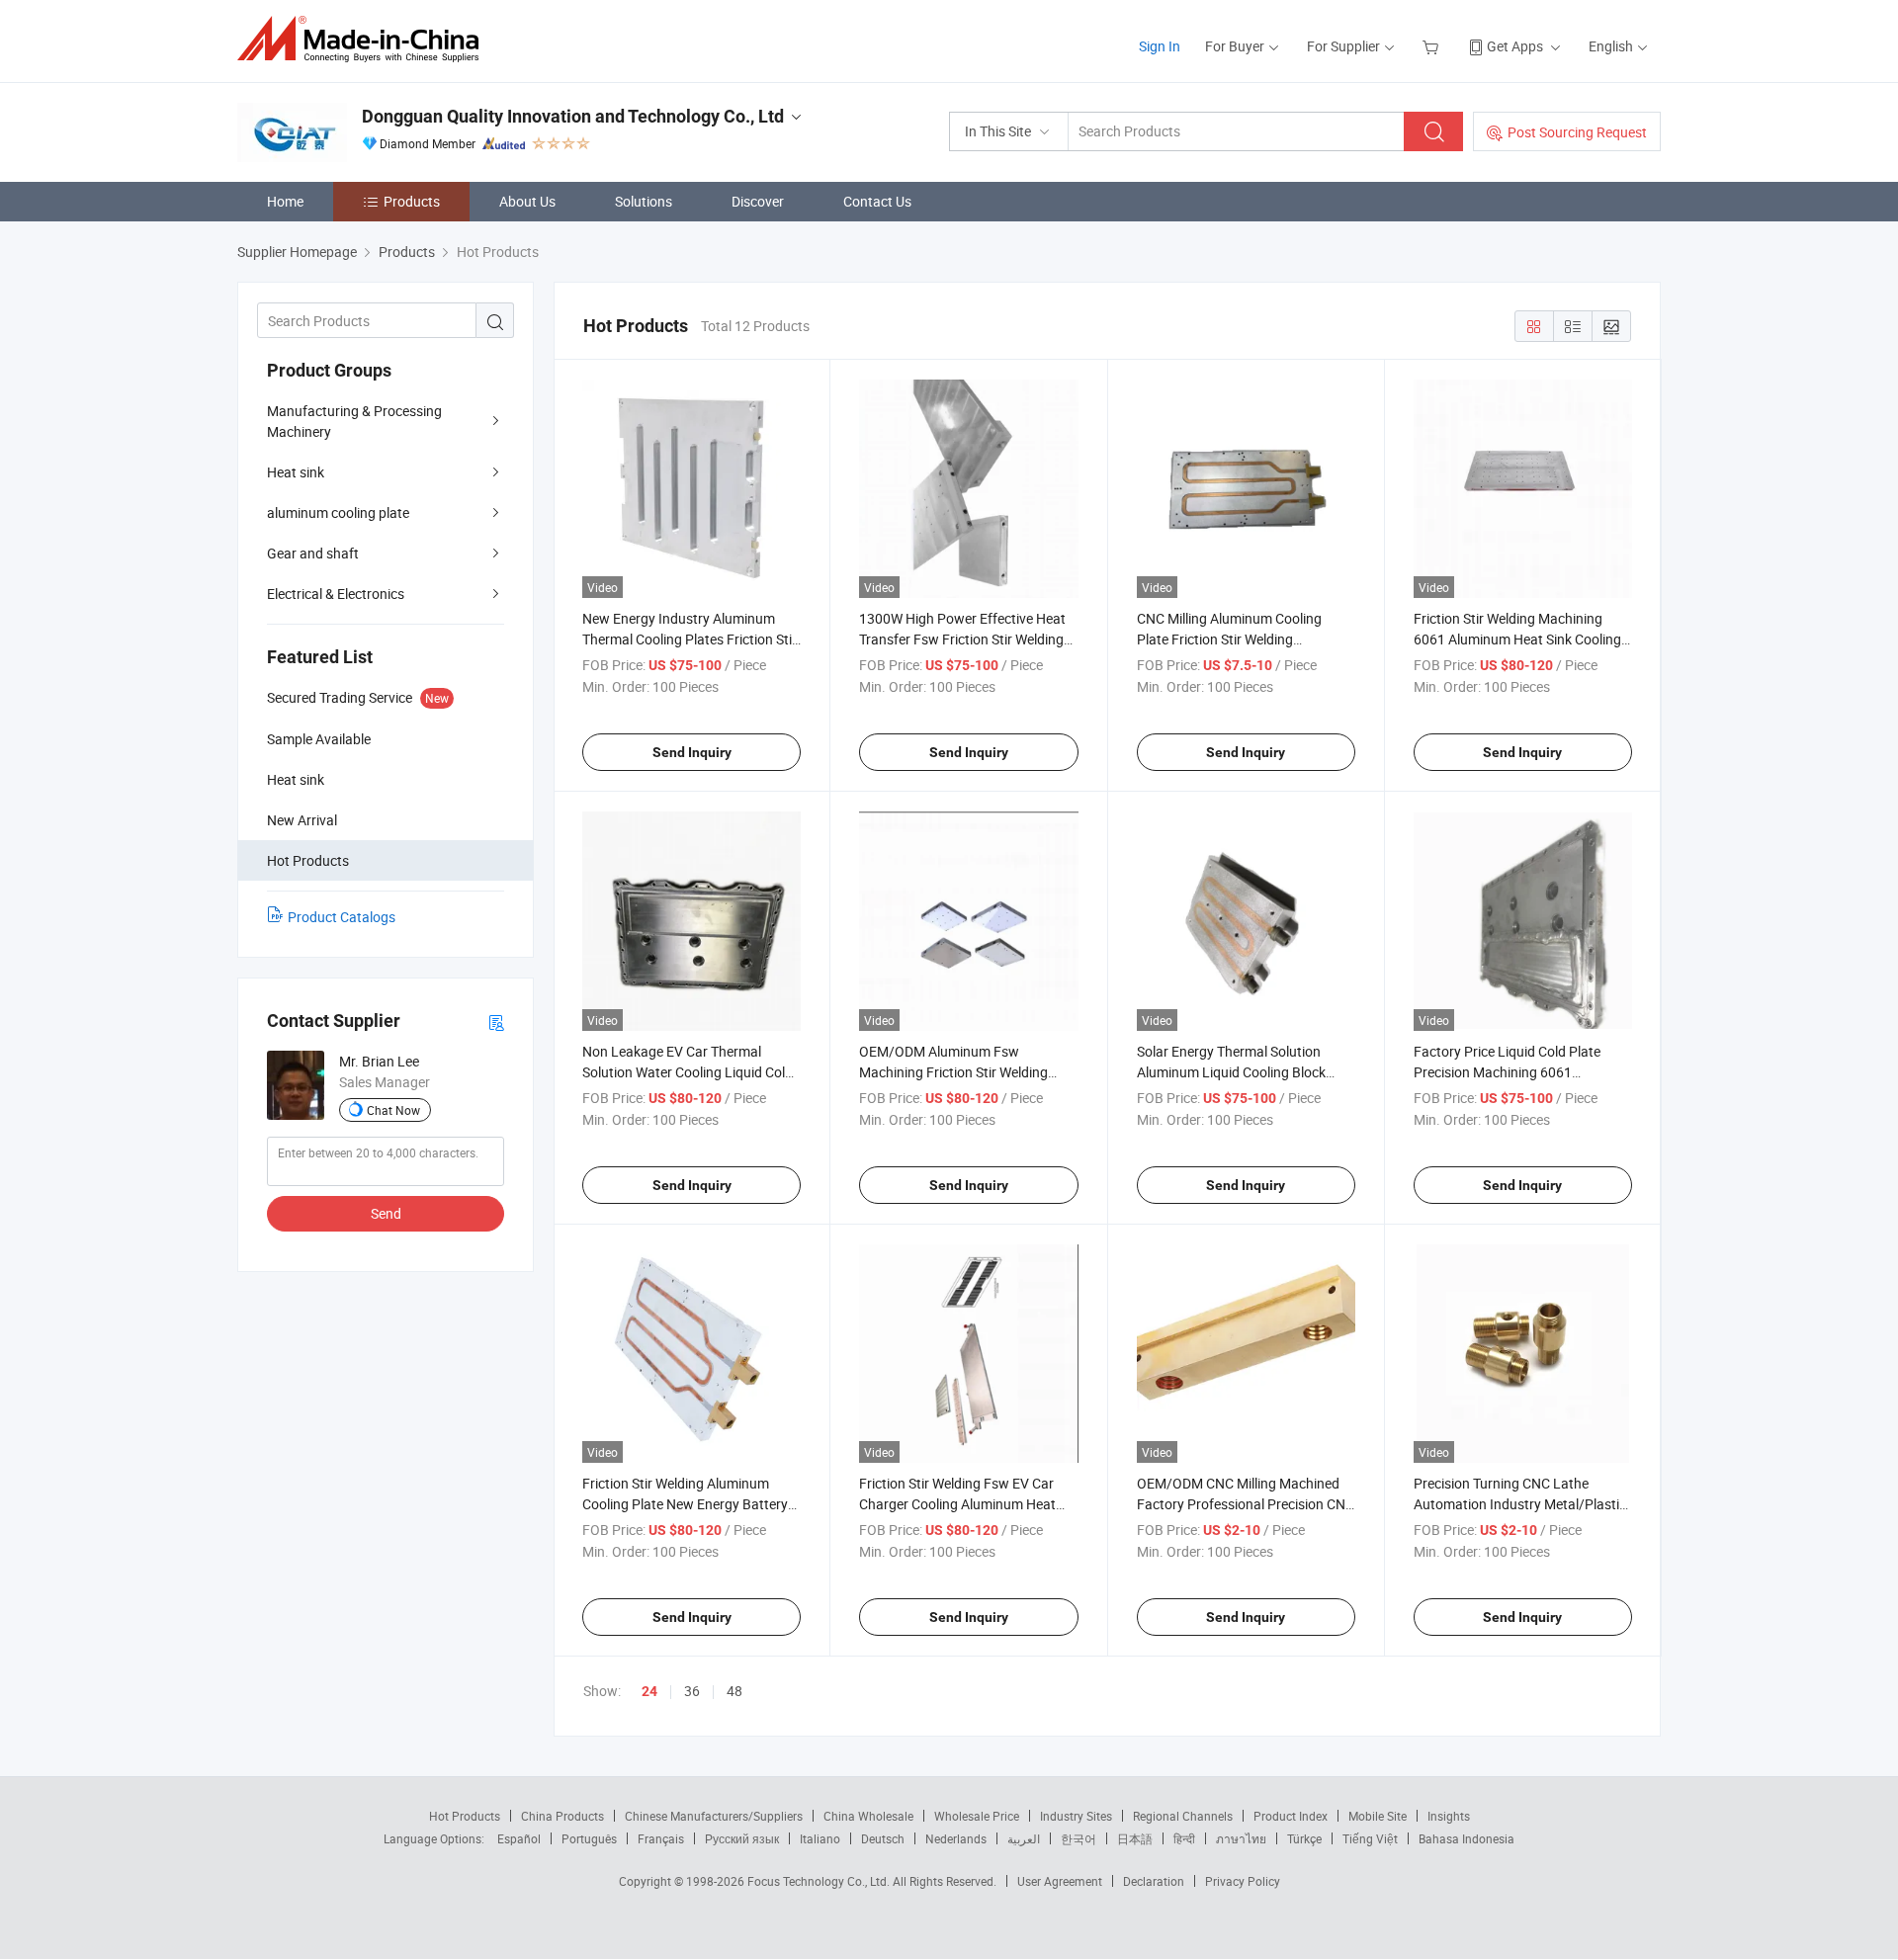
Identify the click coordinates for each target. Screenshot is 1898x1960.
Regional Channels (1183, 1816)
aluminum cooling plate (338, 512)
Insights (1449, 1816)
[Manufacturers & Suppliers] (364, 39)
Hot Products (465, 1816)
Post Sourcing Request (1577, 132)
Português (589, 1838)
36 (692, 1691)
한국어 (1078, 1838)
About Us (527, 201)
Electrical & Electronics (336, 594)
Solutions (644, 201)
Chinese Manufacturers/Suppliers (714, 1816)
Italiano (820, 1838)
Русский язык (742, 1838)
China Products (562, 1816)
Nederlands (956, 1838)
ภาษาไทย (1241, 1838)
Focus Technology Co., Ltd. (820, 1881)
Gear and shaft (313, 553)
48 (734, 1691)
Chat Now (393, 1110)
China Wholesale (868, 1816)
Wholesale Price (977, 1816)
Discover (758, 201)
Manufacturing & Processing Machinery (354, 421)
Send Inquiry (692, 752)
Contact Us (877, 201)
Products (412, 201)
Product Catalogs (342, 917)
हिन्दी (1184, 1838)
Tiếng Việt (1370, 1838)
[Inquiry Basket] (1433, 46)
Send (386, 1213)
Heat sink (296, 472)
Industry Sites (1076, 1816)
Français (661, 1838)
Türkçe (1304, 1838)
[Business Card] (496, 1022)
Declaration (1154, 1881)
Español (519, 1838)
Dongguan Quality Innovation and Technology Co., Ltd (573, 116)
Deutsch (883, 1838)
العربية (1024, 1838)
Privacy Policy (1243, 1881)
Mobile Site (1378, 1816)
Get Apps (1515, 46)
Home (285, 201)
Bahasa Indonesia (1467, 1838)
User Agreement (1060, 1881)
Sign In (1160, 46)
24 (649, 1691)
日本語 (1135, 1838)
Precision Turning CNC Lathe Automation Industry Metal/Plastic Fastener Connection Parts (1520, 1504)
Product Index (1291, 1816)
